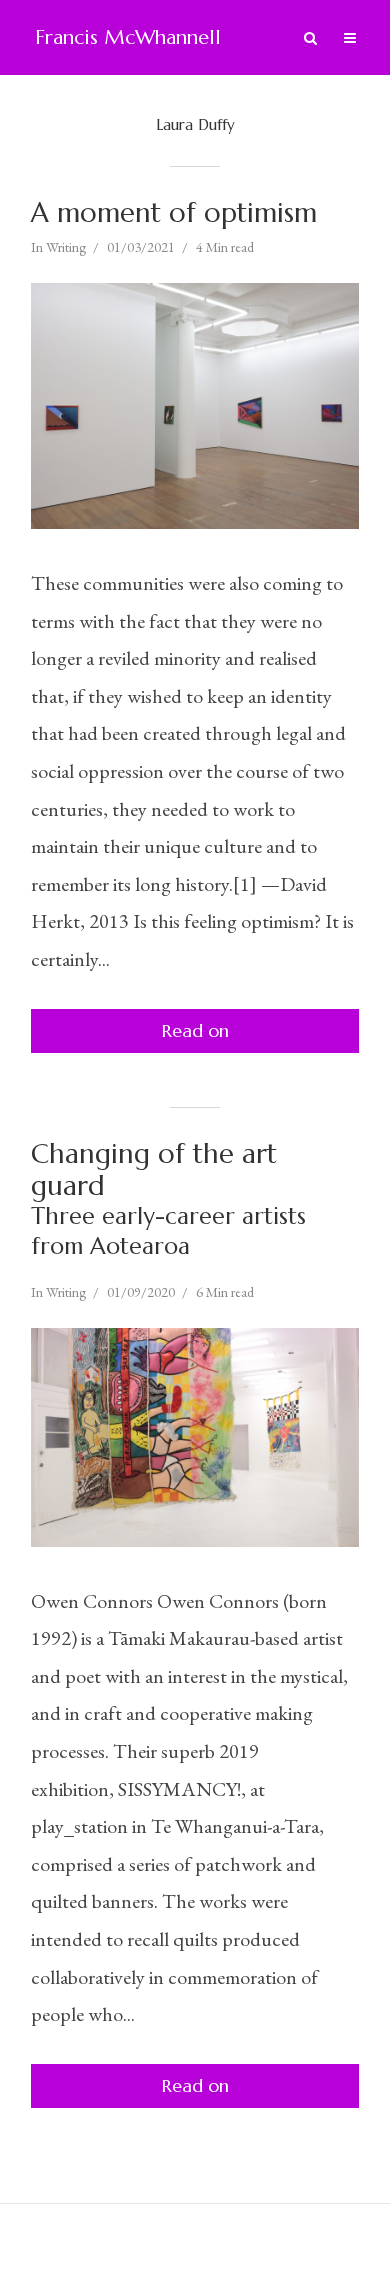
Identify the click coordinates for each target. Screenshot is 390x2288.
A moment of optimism (174, 213)
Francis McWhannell (128, 37)
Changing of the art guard (168, 1199)
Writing (66, 247)
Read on (195, 1030)
